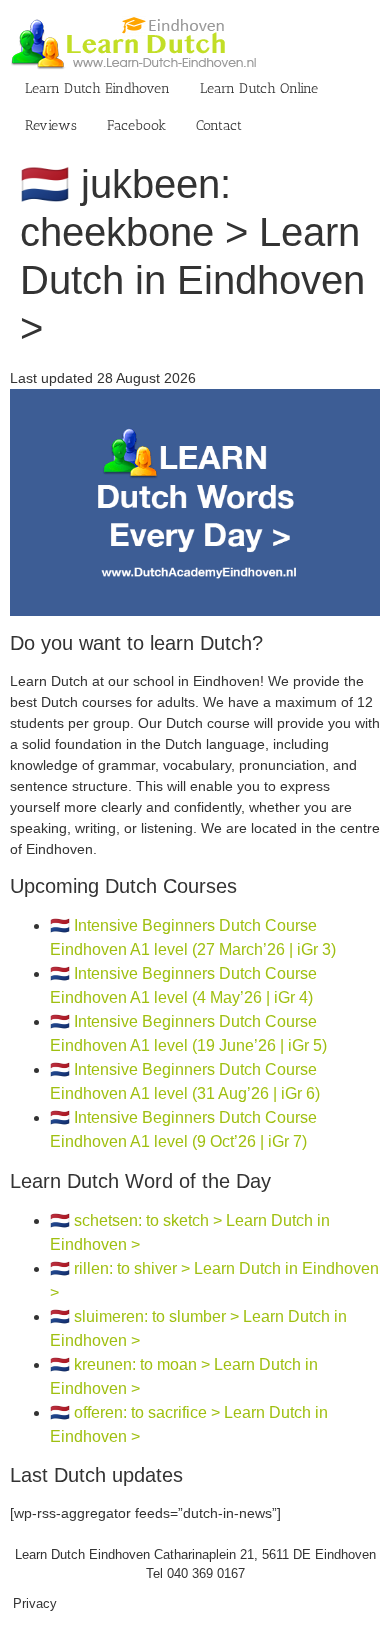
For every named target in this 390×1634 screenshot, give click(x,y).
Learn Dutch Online (259, 88)
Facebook (136, 125)
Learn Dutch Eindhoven (97, 88)
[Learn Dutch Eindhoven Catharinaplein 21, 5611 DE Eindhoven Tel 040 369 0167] (195, 399)
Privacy (35, 1603)
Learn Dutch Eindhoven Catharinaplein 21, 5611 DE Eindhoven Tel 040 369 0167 (195, 1564)
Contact (219, 125)
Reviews (51, 125)
